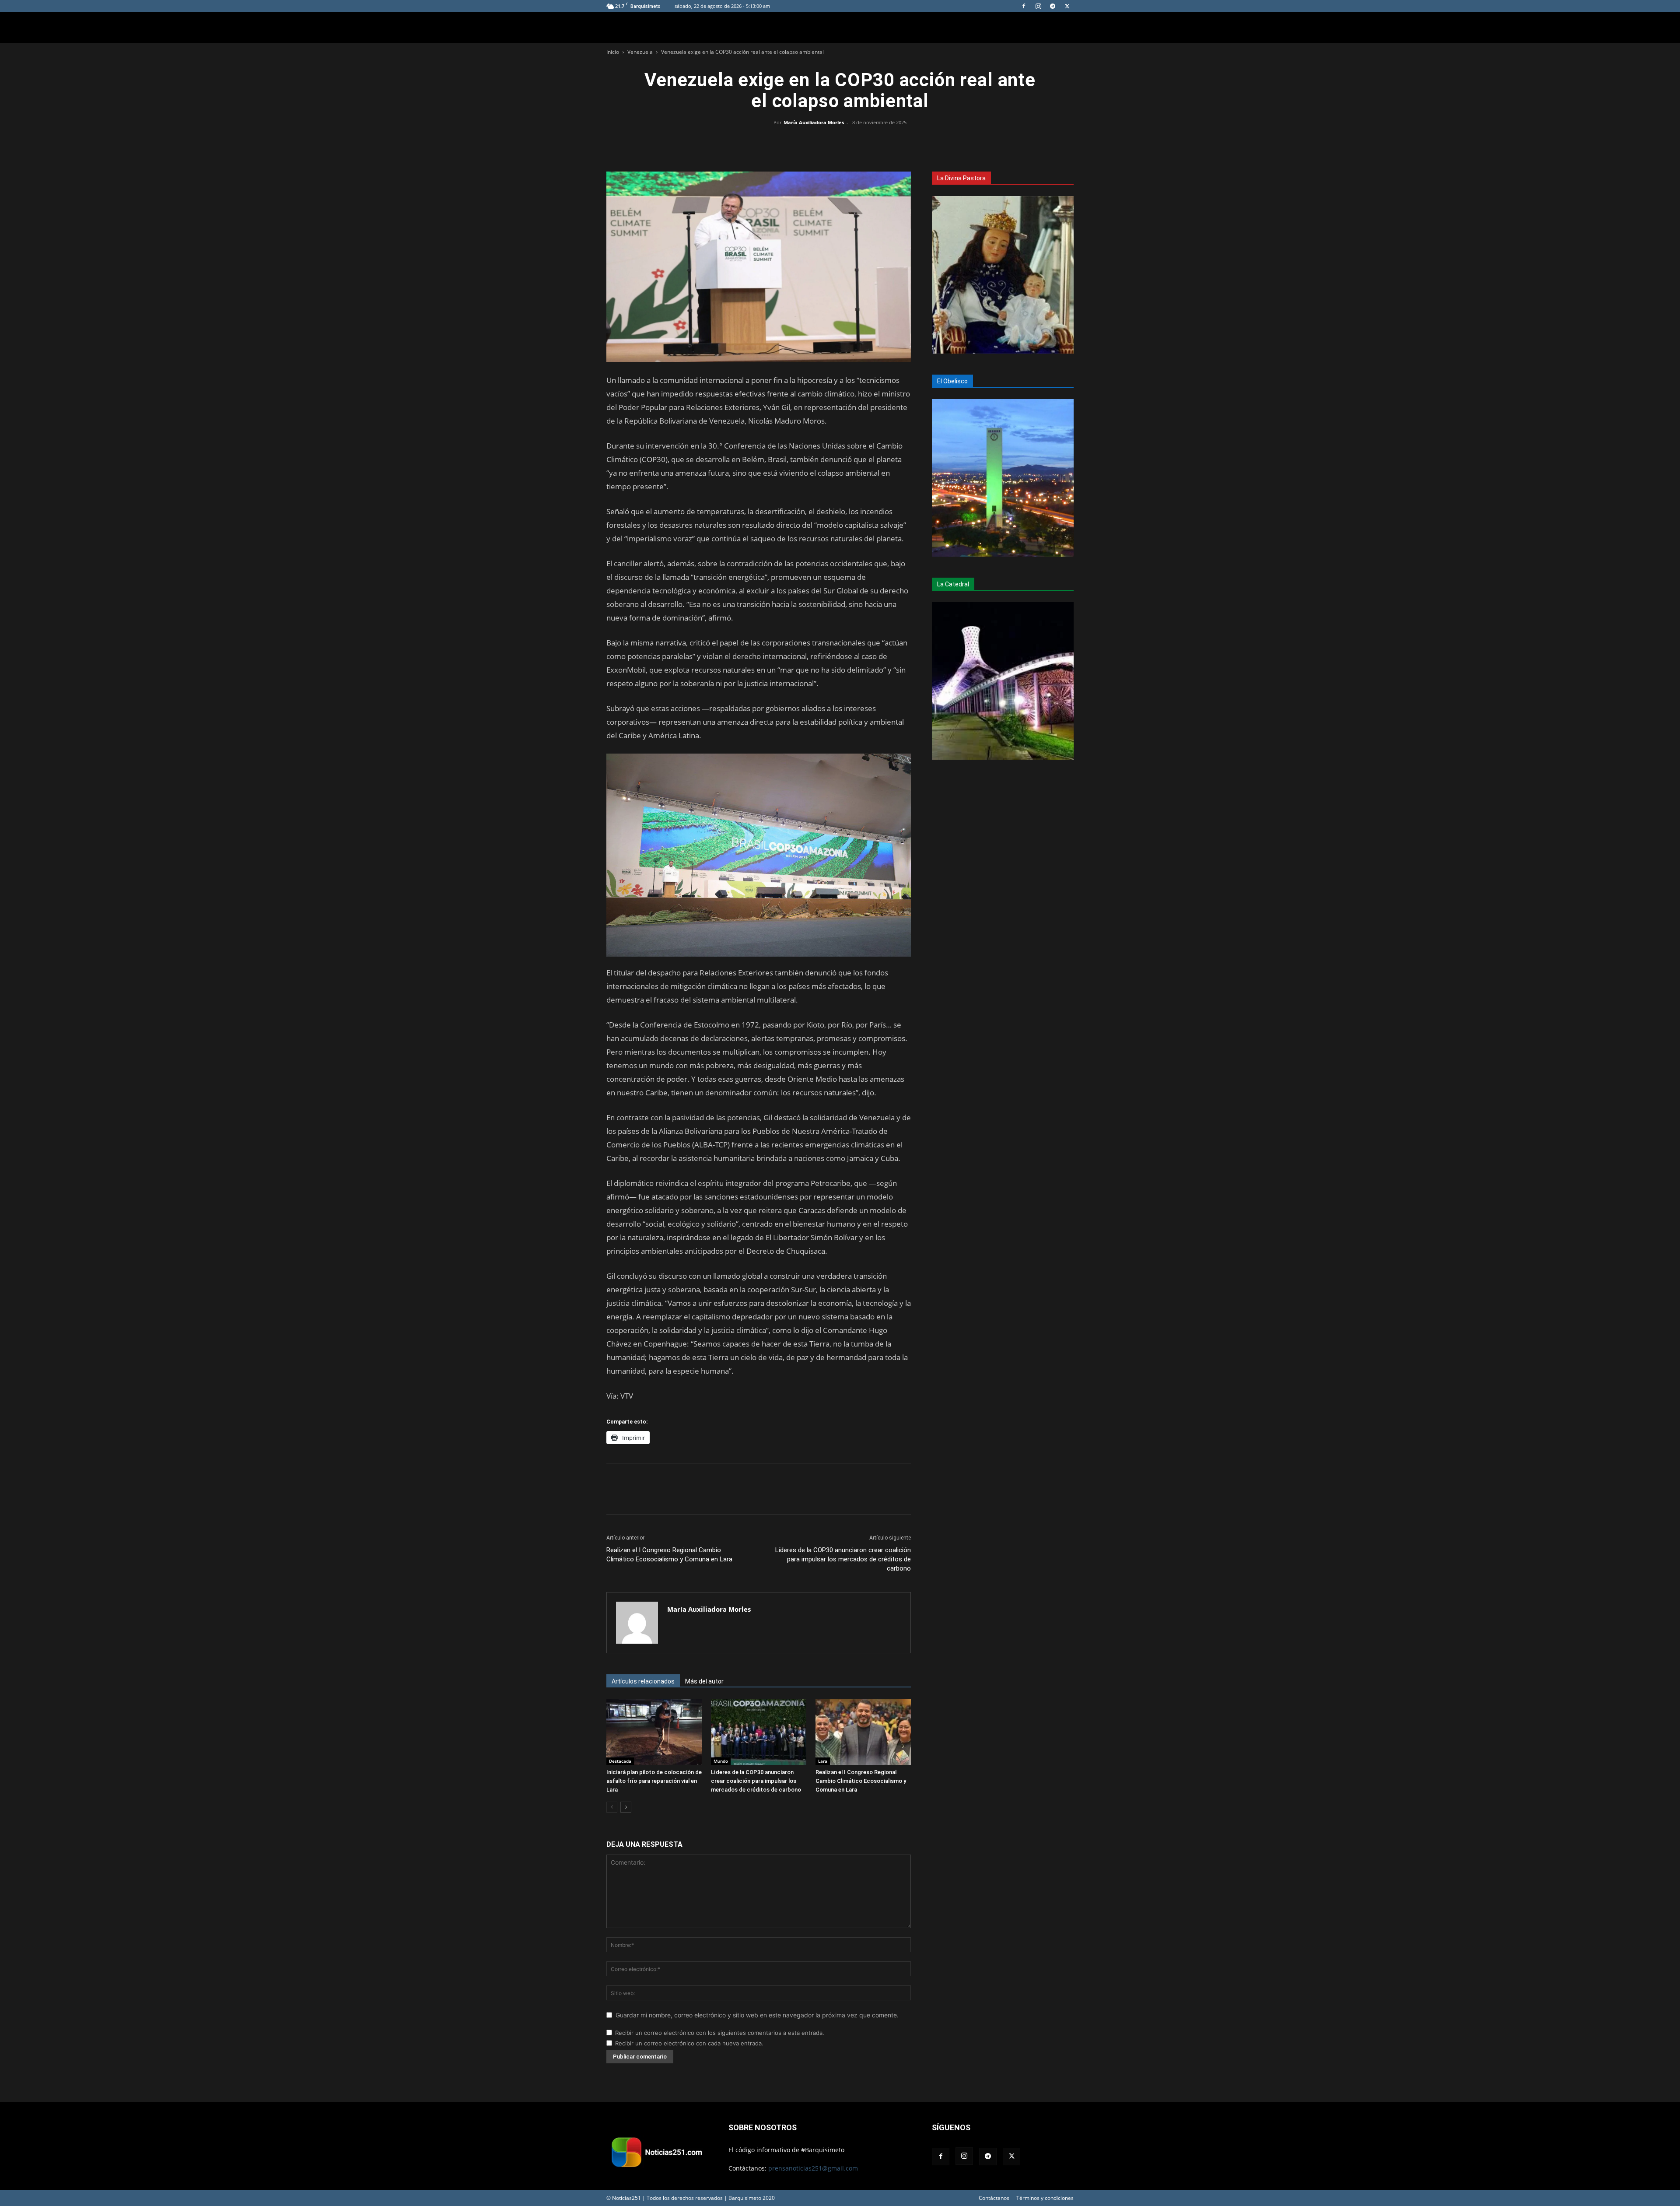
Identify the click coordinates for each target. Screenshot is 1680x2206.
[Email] (860, 142)
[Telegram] (1053, 6)
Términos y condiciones (1045, 2198)
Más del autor (704, 1681)
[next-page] (626, 1807)
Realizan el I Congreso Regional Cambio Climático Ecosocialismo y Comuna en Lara (669, 1555)
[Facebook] (1024, 6)
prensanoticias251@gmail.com (813, 2168)
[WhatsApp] (840, 142)
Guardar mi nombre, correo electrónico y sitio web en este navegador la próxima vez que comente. (757, 2015)
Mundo (721, 1761)
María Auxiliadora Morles (814, 122)
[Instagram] (1038, 6)
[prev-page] (612, 1807)
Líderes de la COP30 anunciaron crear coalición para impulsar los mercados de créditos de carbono (843, 1559)
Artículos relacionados (643, 1681)
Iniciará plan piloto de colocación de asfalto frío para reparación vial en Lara (654, 1781)
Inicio (613, 52)
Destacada (620, 1761)
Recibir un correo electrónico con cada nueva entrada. (689, 2043)
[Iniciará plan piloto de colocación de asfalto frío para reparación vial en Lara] (654, 1732)
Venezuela (640, 52)
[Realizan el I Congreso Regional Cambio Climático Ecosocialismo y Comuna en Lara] (863, 1732)
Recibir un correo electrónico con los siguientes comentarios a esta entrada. (720, 2033)
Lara (823, 1761)
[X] (1067, 6)
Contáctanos (994, 2198)
